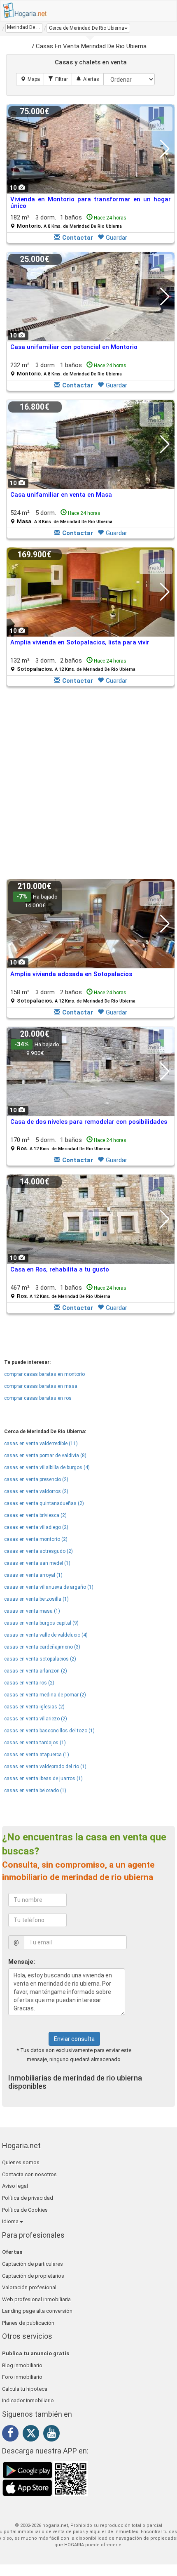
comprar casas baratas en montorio (44, 1374)
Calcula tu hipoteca (25, 2389)
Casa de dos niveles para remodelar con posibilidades (89, 1122)
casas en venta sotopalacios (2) (40, 1659)
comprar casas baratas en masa (41, 1386)
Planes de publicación (28, 2323)
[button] (88, 28)
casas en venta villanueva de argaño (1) (49, 1587)
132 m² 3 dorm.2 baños (73, 664)
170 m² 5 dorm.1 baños (68, 1144)
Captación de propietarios (33, 2276)
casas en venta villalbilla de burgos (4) (47, 1467)
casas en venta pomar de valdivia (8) (45, 1455)
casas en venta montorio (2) (36, 1539)
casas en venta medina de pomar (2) (45, 1695)
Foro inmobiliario (22, 2377)
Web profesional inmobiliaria (36, 2299)
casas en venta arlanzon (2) (36, 1671)
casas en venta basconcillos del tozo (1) (49, 1731)
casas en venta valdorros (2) (36, 1491)
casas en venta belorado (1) (35, 1790)
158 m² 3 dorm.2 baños (73, 996)
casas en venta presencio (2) (36, 1479)
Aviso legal (15, 2186)
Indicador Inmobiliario (28, 2400)
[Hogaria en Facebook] (12, 2434)
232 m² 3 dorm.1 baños (68, 369)
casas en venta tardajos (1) (35, 1743)
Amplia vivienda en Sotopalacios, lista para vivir (80, 642)
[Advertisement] (88, 783)
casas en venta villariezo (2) (36, 1719)
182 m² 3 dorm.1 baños (68, 221)
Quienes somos (21, 2162)
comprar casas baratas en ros (38, 1398)
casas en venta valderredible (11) (41, 1444)
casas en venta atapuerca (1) (37, 1755)
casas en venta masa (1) (32, 1611)
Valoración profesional (29, 2287)
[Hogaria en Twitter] (33, 2435)
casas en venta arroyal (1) (33, 1575)
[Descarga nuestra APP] (45, 2479)
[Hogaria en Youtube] (54, 2434)
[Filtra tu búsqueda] (58, 79)
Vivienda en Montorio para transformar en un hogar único (91, 203)
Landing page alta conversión (37, 2311)
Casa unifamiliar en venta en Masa (61, 495)
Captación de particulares (33, 2264)
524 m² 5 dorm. (61, 517)
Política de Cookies (25, 2210)
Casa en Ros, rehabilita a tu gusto (60, 1269)
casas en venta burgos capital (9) (41, 1623)
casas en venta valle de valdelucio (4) (46, 1635)
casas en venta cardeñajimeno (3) (42, 1647)
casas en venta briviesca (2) (35, 1515)
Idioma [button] (11, 2221)
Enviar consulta (74, 2039)
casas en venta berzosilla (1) (36, 1599)
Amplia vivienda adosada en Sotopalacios (71, 974)
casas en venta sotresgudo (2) (38, 1551)
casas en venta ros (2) (29, 1683)
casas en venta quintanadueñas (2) (44, 1503)
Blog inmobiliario (22, 2365)
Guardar (116, 238)
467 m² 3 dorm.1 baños (68, 1292)
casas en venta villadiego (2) (36, 1527)
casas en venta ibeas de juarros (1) (43, 1779)
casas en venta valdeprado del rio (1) (45, 1767)
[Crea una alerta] (88, 79)
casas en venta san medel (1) (37, 1563)
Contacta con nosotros (29, 2174)
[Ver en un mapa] (30, 79)
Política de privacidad (28, 2198)
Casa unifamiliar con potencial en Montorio (74, 347)
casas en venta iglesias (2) (34, 1707)
